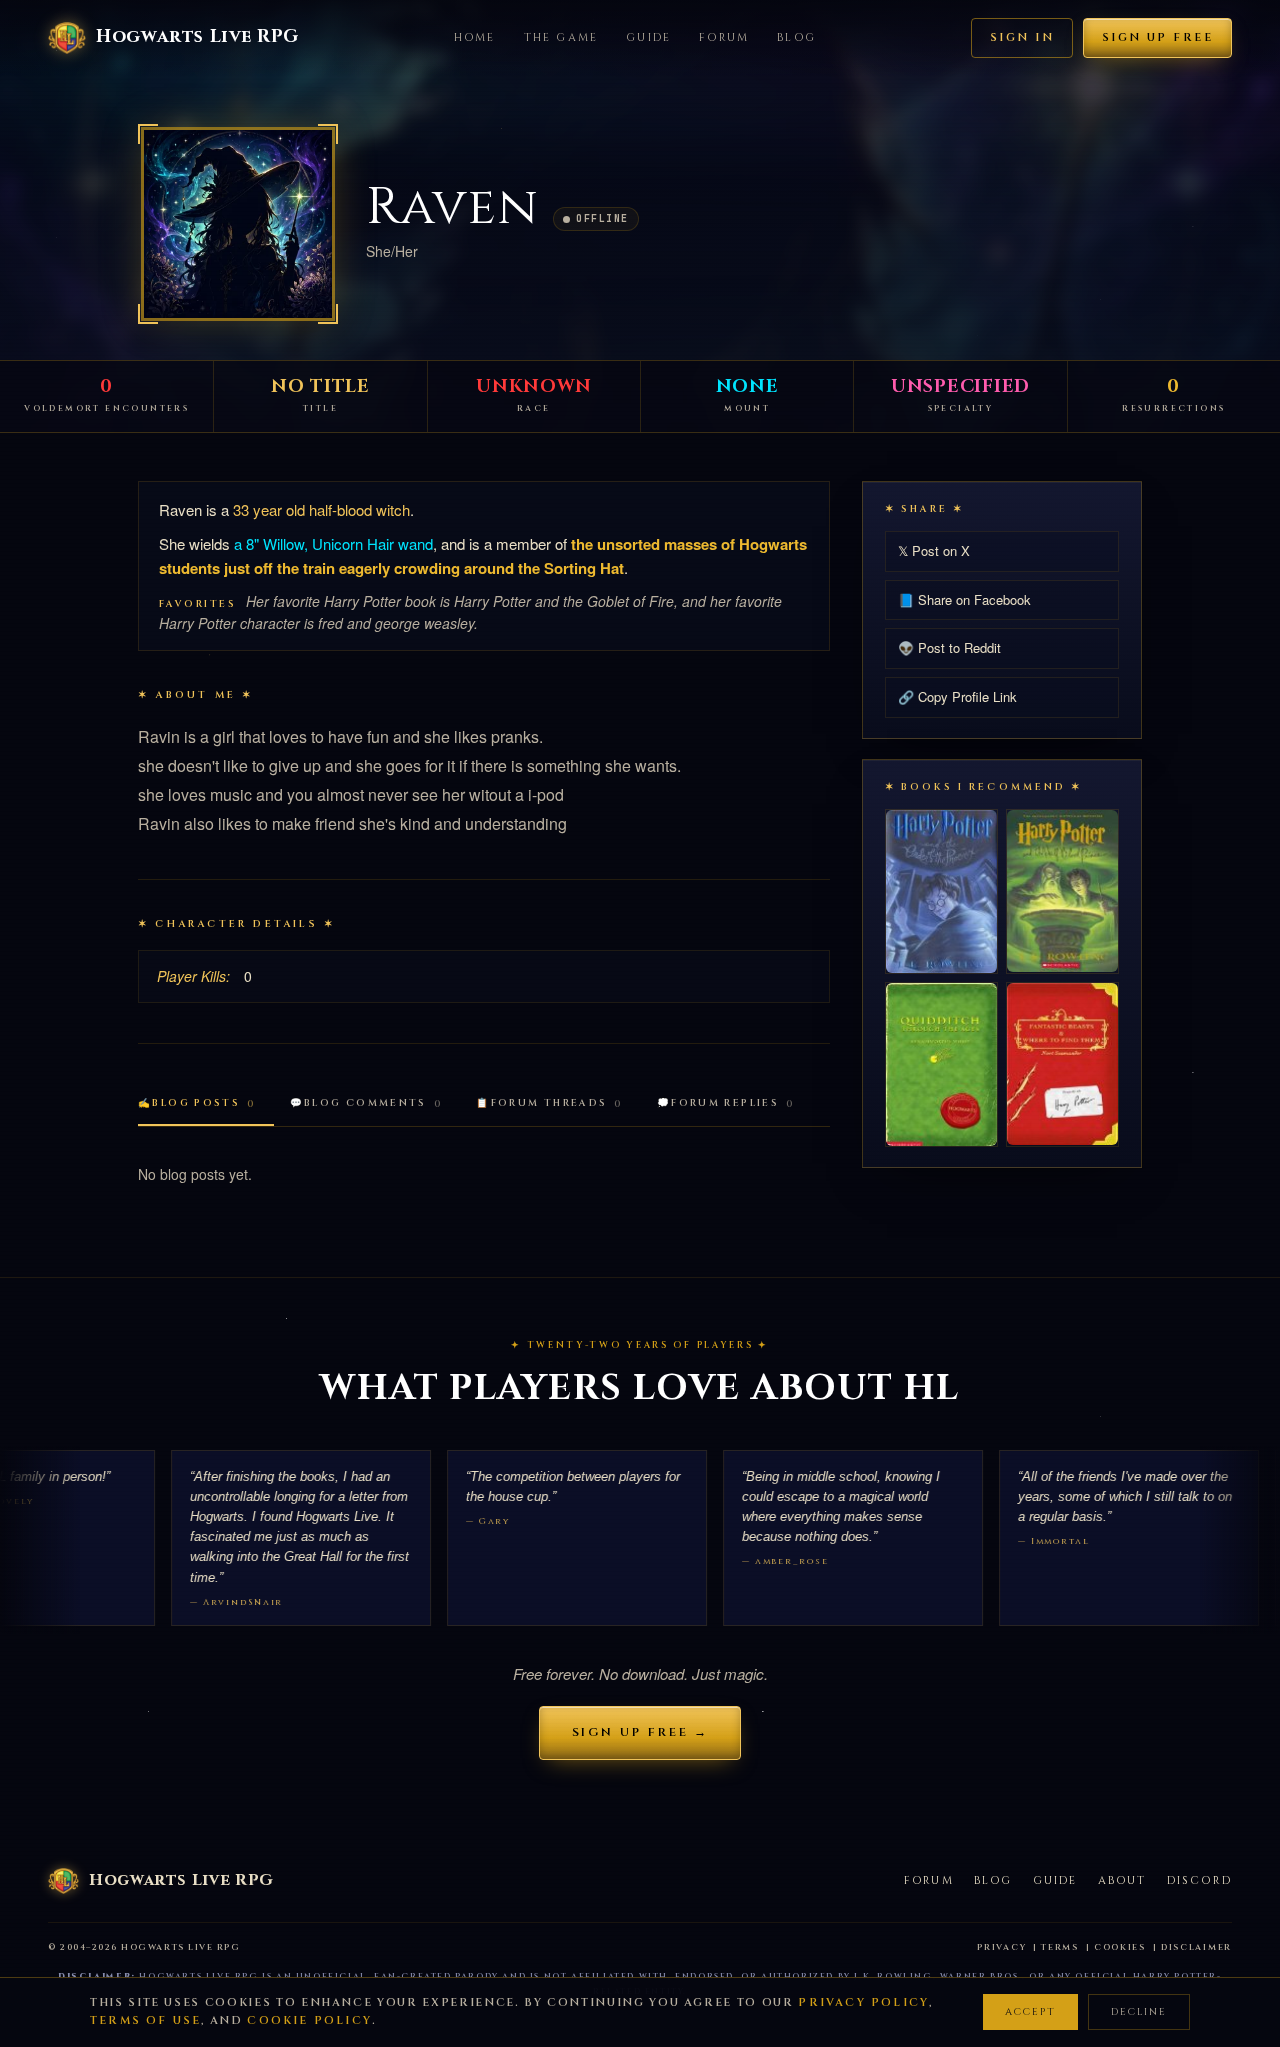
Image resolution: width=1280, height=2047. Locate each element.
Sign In (1022, 37)
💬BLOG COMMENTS (366, 1103)
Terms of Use (145, 2020)
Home (475, 37)
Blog (796, 37)
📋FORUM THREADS (549, 1103)
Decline (1139, 2012)
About (1122, 1880)
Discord (1199, 1880)
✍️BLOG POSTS (197, 1103)
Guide (648, 37)
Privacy (1001, 1947)
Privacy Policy (863, 2002)
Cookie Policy (309, 2020)
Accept (1030, 2012)
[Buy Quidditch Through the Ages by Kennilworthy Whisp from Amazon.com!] (941, 1064)
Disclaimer (1196, 1947)
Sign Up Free (1157, 37)
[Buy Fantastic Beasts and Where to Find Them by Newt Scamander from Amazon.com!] (1062, 1063)
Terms (1060, 1947)
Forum (724, 37)
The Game (561, 37)
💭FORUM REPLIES (726, 1103)
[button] (238, 224)
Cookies (1120, 1947)
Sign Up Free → (640, 1732)
